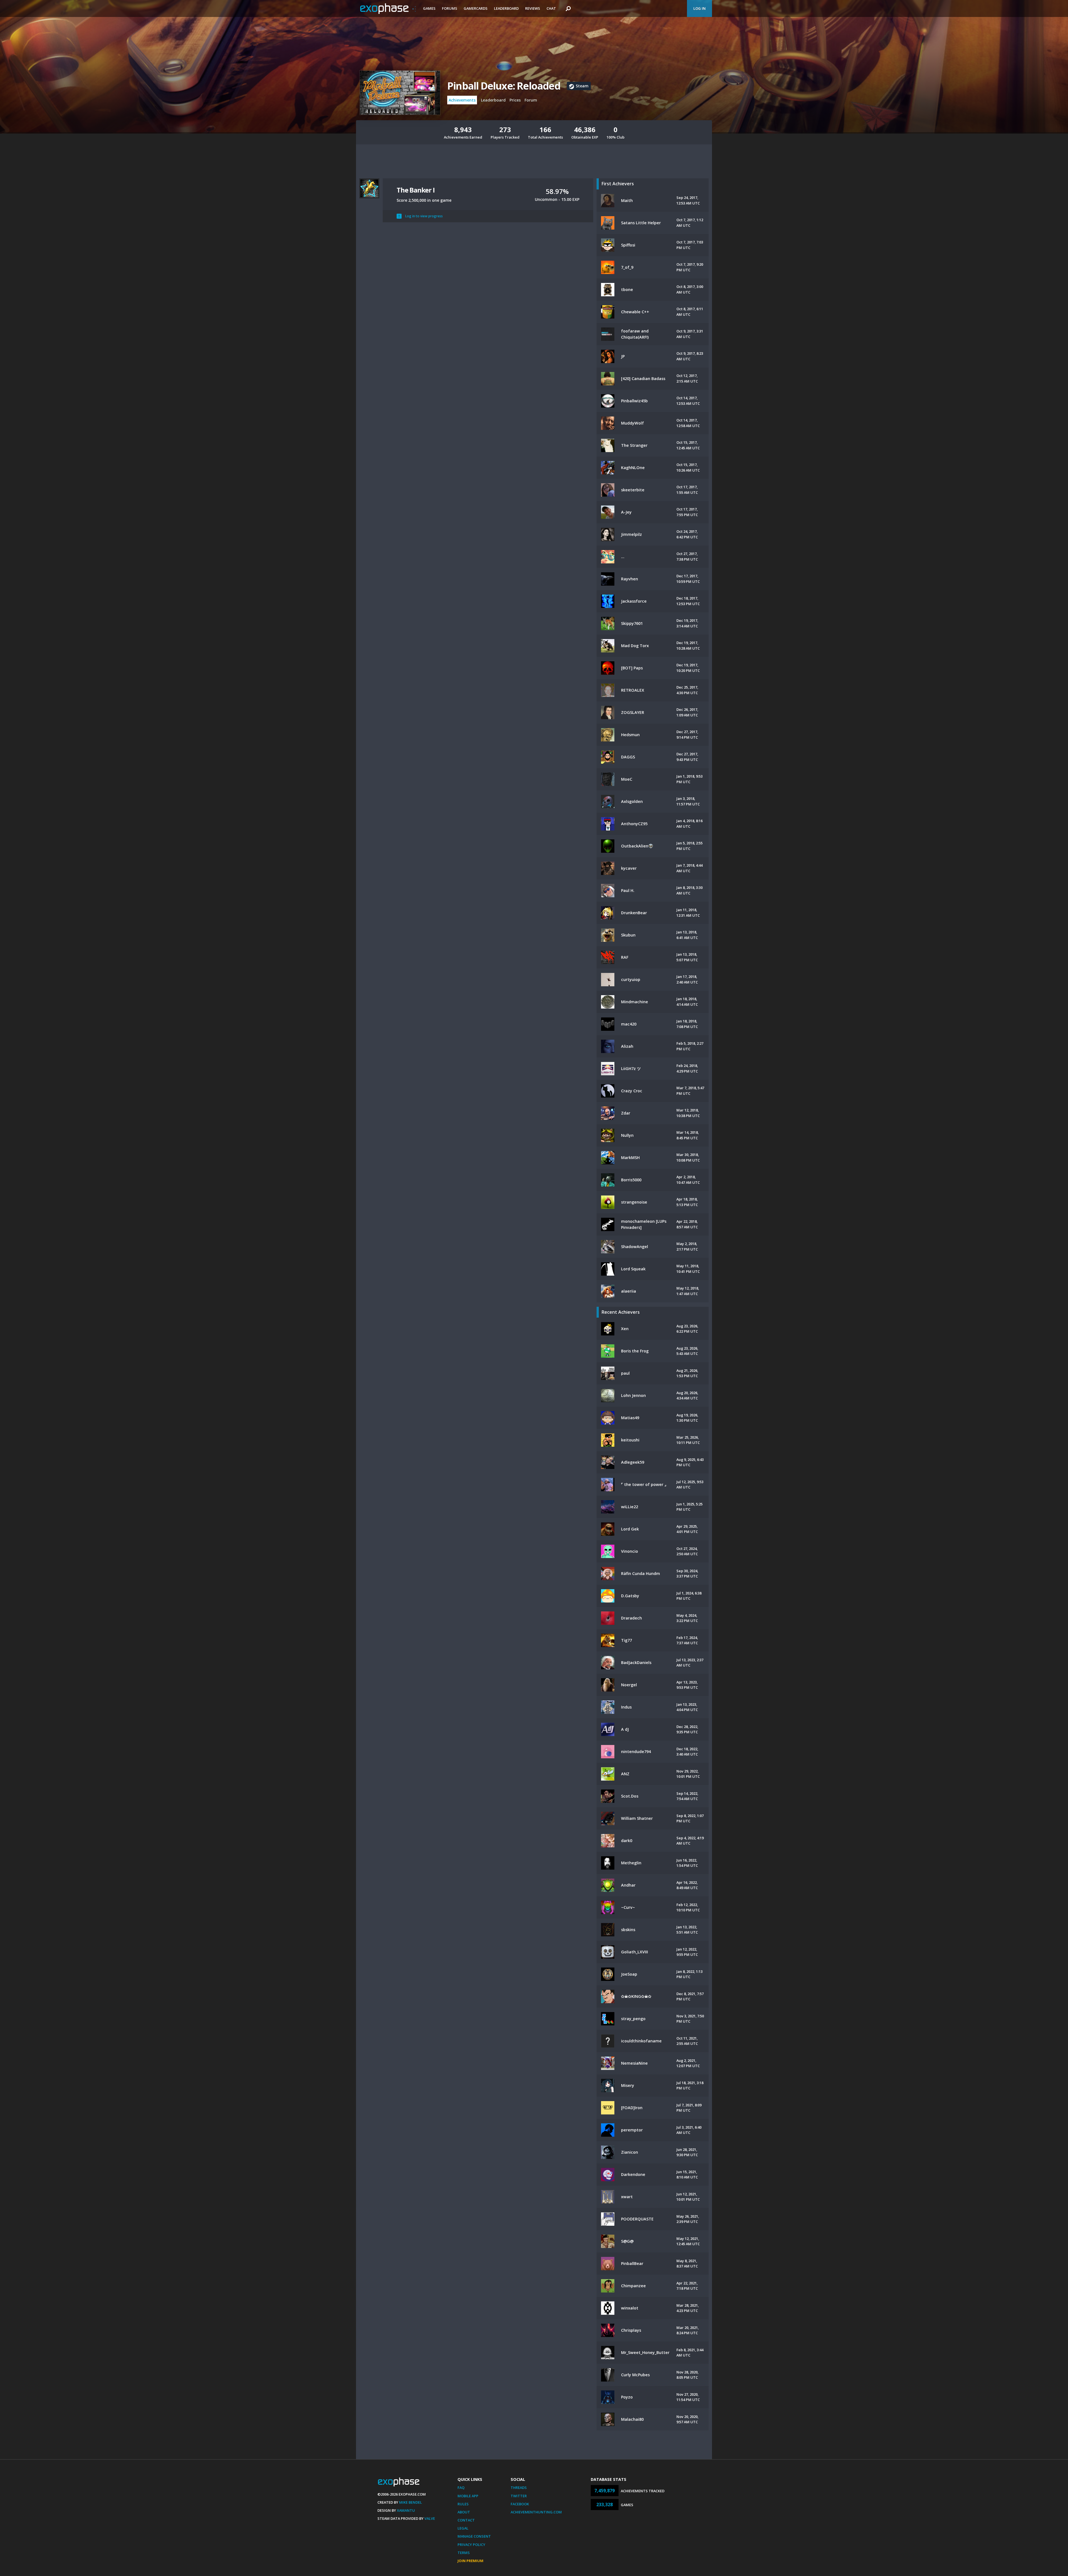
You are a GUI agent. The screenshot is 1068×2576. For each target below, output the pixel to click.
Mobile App (468, 2496)
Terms (464, 2553)
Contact (466, 2520)
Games (429, 8)
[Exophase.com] (388, 9)
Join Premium (470, 2561)
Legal (463, 2528)
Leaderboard (506, 8)
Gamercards (476, 8)
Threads (519, 2488)
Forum (531, 100)
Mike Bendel (411, 2502)
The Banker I (416, 190)
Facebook (520, 2504)
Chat (551, 8)
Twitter (519, 2496)
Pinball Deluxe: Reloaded (504, 86)
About (464, 2512)
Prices (515, 100)
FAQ (461, 2488)
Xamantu (406, 2510)
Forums (450, 8)
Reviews (533, 8)
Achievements (462, 100)
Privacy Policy (471, 2545)
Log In (699, 8)
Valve (430, 2518)
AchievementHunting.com (536, 2512)
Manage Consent (474, 2536)
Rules (463, 2504)
